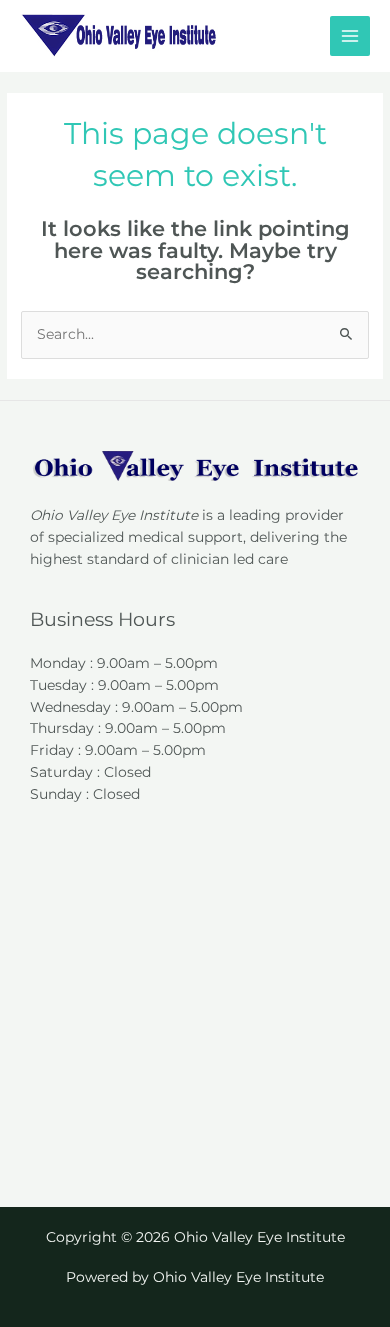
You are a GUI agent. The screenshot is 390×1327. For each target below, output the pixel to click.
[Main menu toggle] (350, 36)
